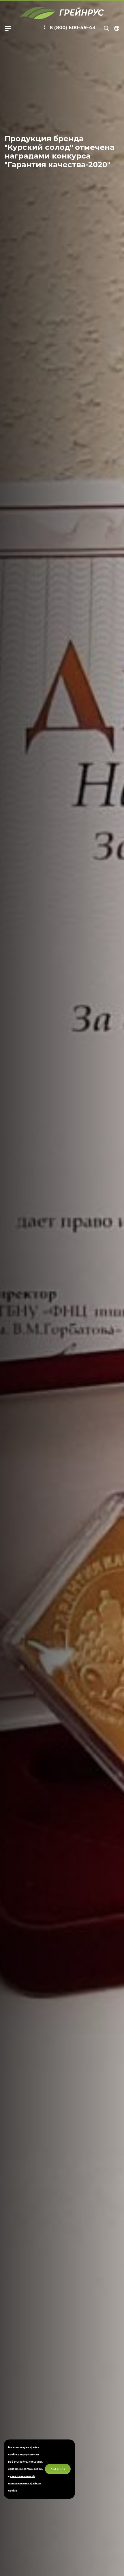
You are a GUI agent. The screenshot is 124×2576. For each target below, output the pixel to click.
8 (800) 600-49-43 (72, 28)
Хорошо (58, 2469)
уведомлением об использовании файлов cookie (24, 2483)
